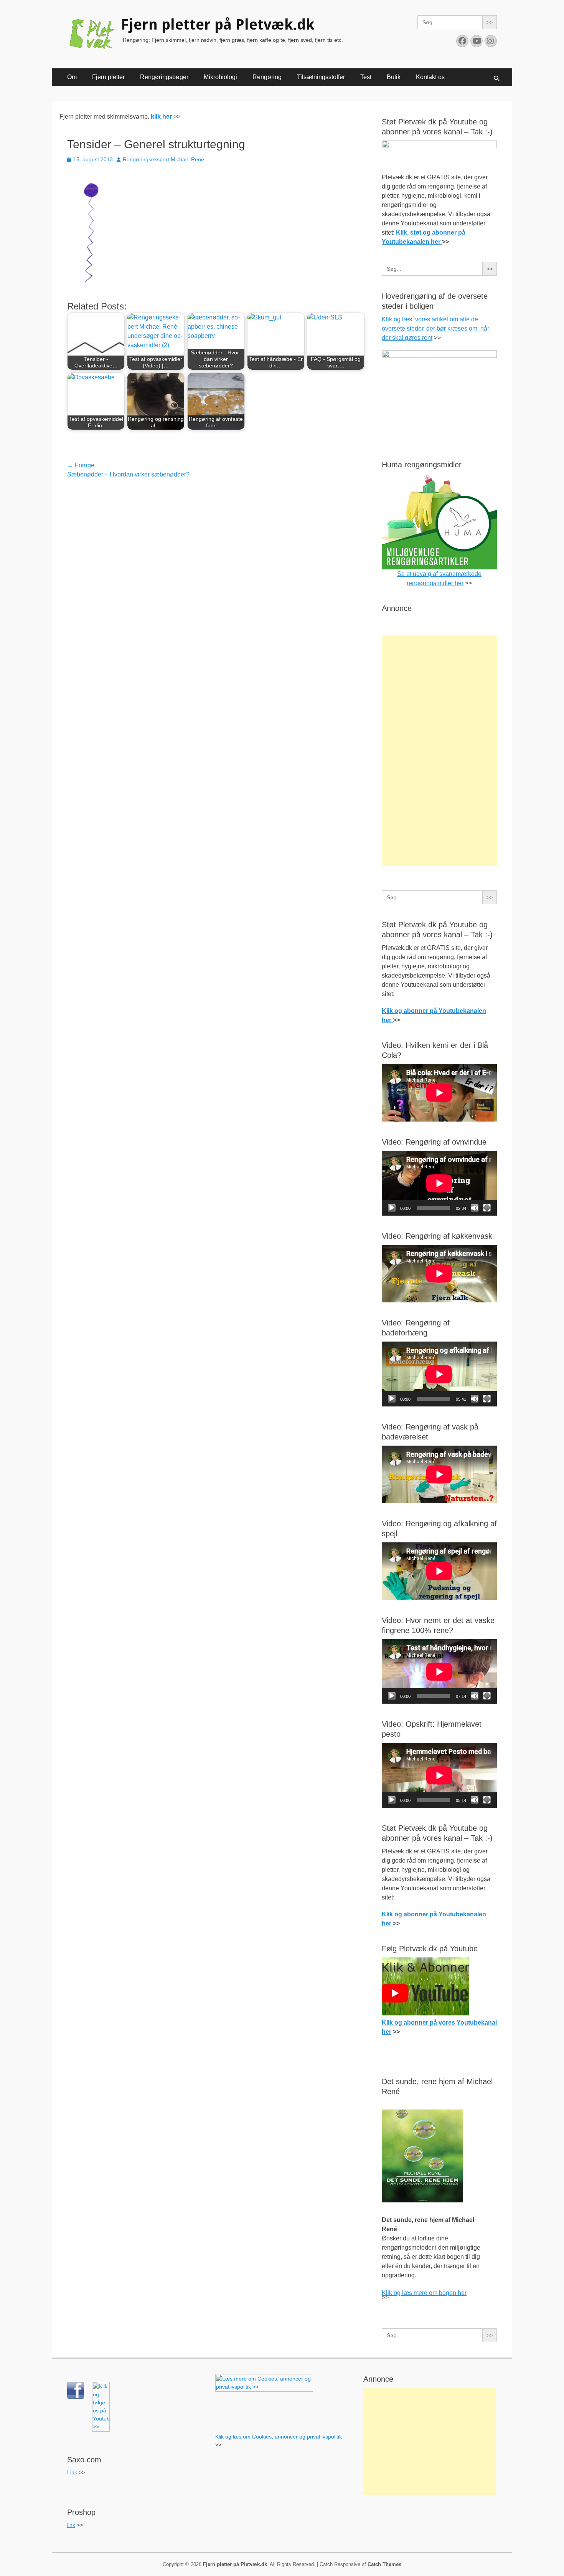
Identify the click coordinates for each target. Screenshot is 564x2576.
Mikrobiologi (220, 77)
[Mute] (475, 1208)
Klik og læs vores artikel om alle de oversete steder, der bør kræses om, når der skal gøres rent (435, 328)
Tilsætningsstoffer (321, 77)
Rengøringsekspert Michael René (163, 159)
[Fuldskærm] (487, 1208)
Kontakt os (430, 77)
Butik (394, 77)
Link (72, 2472)
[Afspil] (392, 1208)
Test (366, 77)
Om (72, 77)
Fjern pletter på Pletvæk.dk (218, 25)
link (71, 2525)
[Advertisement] (439, 751)
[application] (439, 1183)
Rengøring (267, 77)
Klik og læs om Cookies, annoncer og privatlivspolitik (279, 2437)
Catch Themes (384, 2564)
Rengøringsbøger (164, 77)
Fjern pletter (108, 77)
